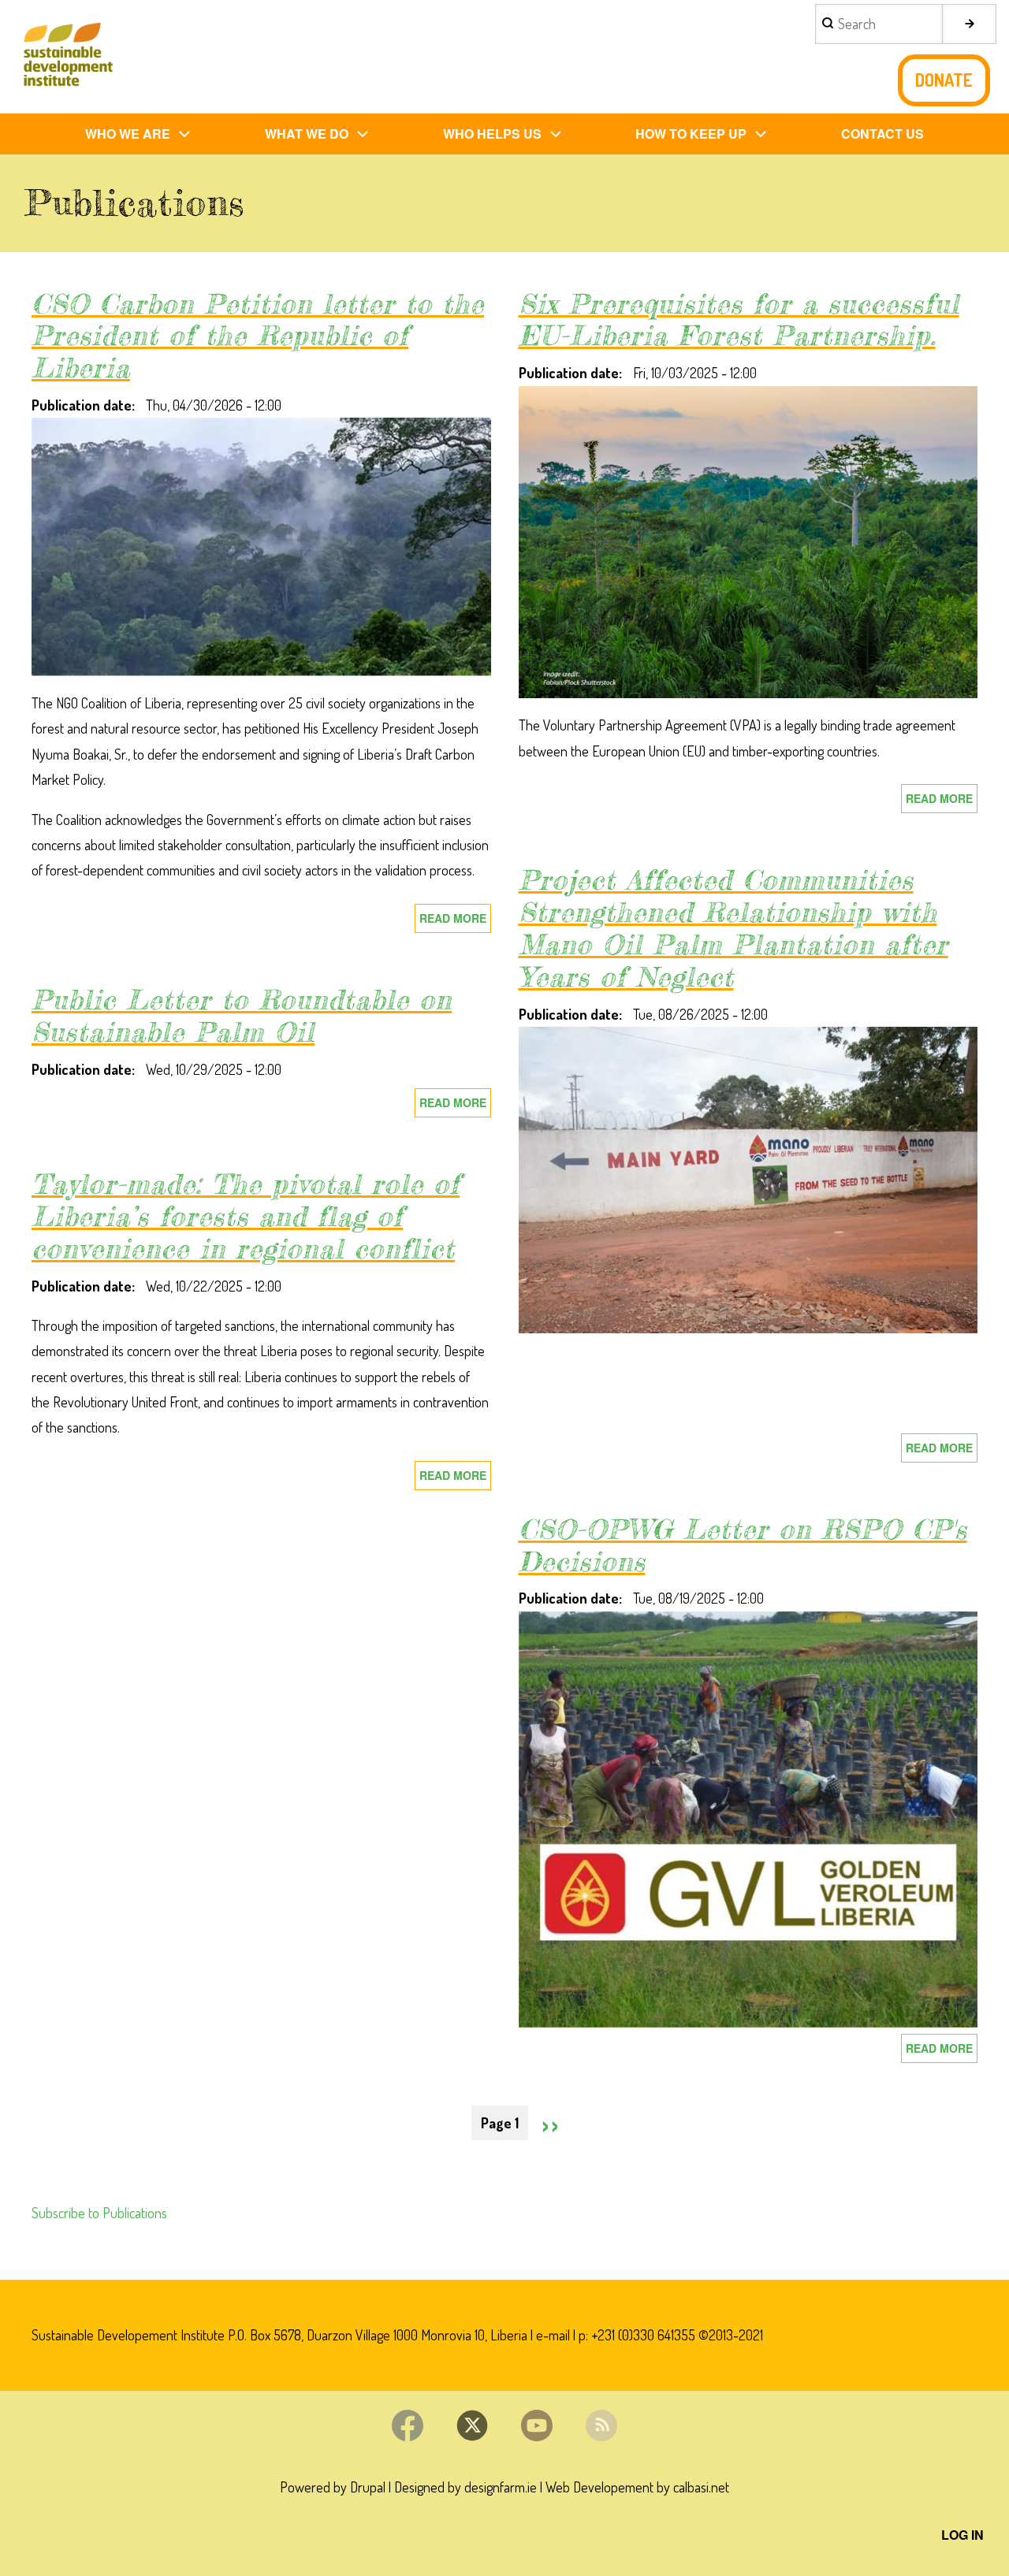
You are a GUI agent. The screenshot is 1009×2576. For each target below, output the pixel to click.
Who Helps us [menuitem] (492, 134)
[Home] (67, 57)
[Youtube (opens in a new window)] (537, 2425)
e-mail (553, 2335)
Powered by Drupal (333, 2487)
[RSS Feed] (601, 2425)
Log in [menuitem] (962, 2535)
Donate (944, 80)
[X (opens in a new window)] (472, 2425)
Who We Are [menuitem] (128, 134)
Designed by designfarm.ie (465, 2487)
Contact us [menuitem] (882, 134)
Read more (455, 922)
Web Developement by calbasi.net (637, 2487)
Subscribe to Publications (99, 2213)
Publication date (82, 405)
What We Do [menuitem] (307, 134)
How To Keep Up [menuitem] (691, 134)
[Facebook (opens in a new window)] (408, 2425)
